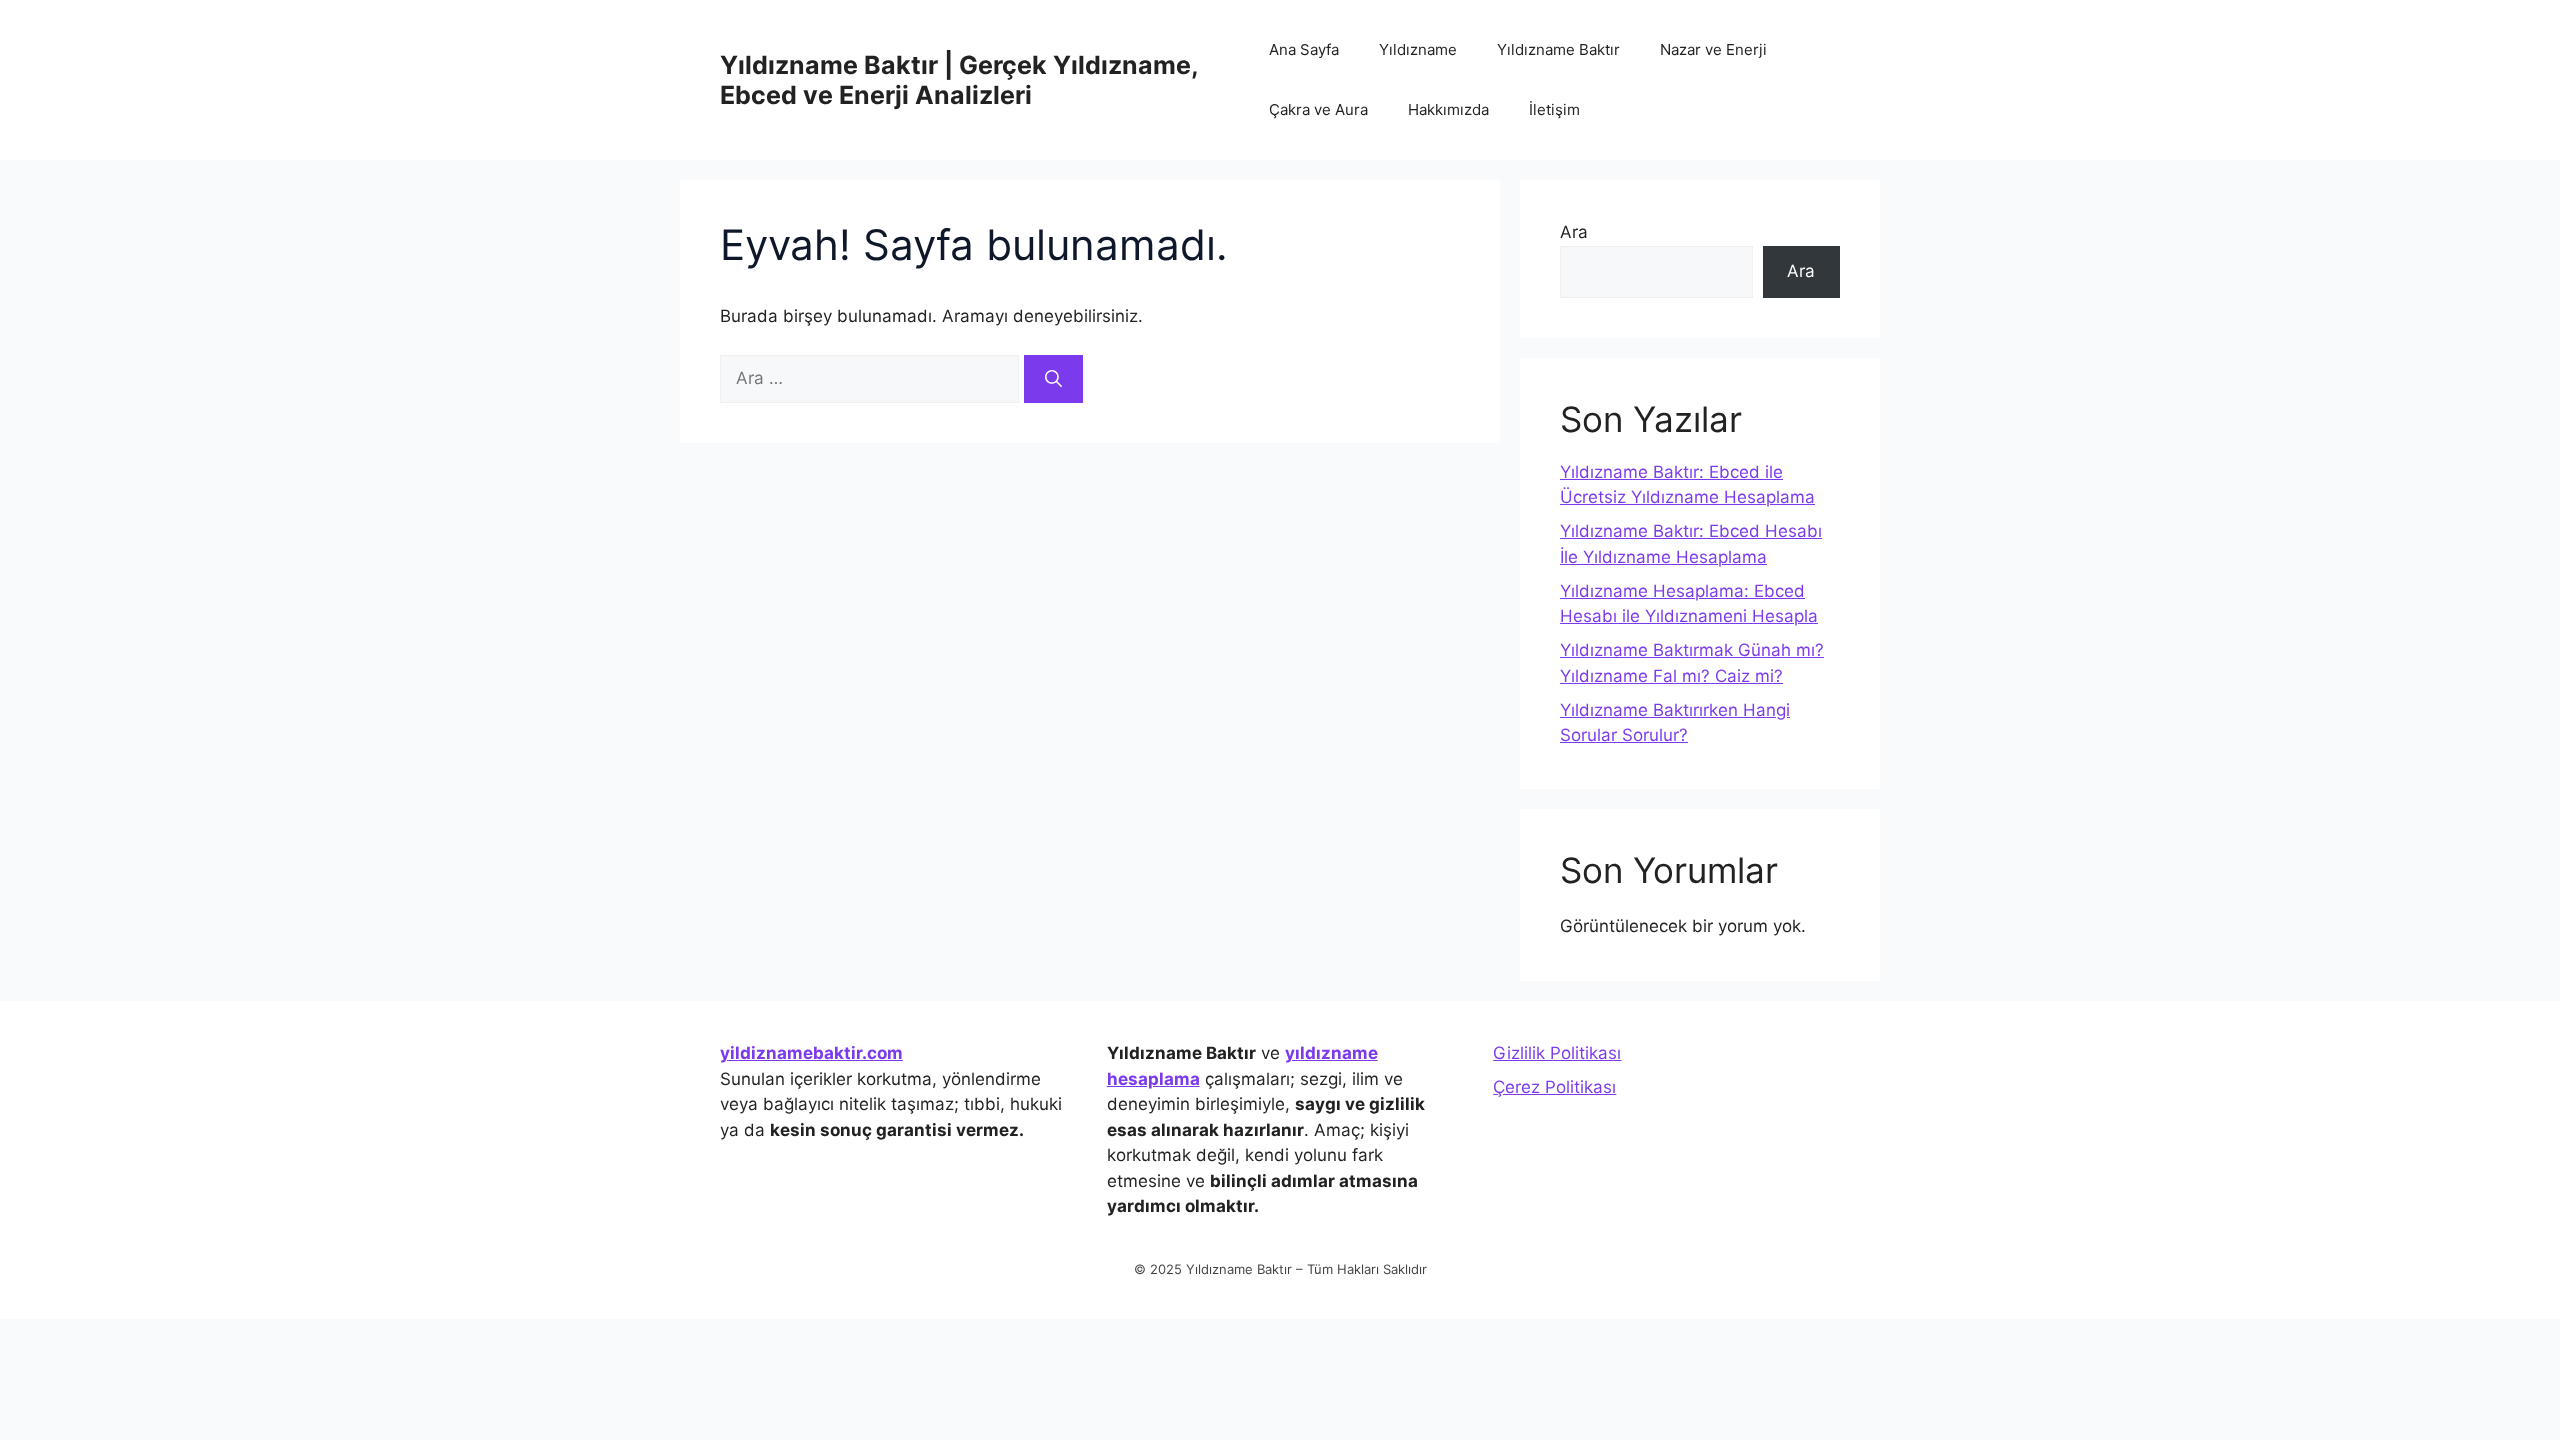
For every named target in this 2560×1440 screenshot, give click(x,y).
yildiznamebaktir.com (811, 1053)
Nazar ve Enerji (1713, 49)
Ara (1574, 232)
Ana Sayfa (1304, 49)
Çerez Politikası (1554, 1087)
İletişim (1554, 109)
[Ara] (1053, 379)
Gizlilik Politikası (1557, 1053)
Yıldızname (1418, 49)
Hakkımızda (1448, 109)
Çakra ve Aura (1318, 109)
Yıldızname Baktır (1558, 49)
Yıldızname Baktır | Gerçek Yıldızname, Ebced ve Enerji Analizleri (959, 80)
